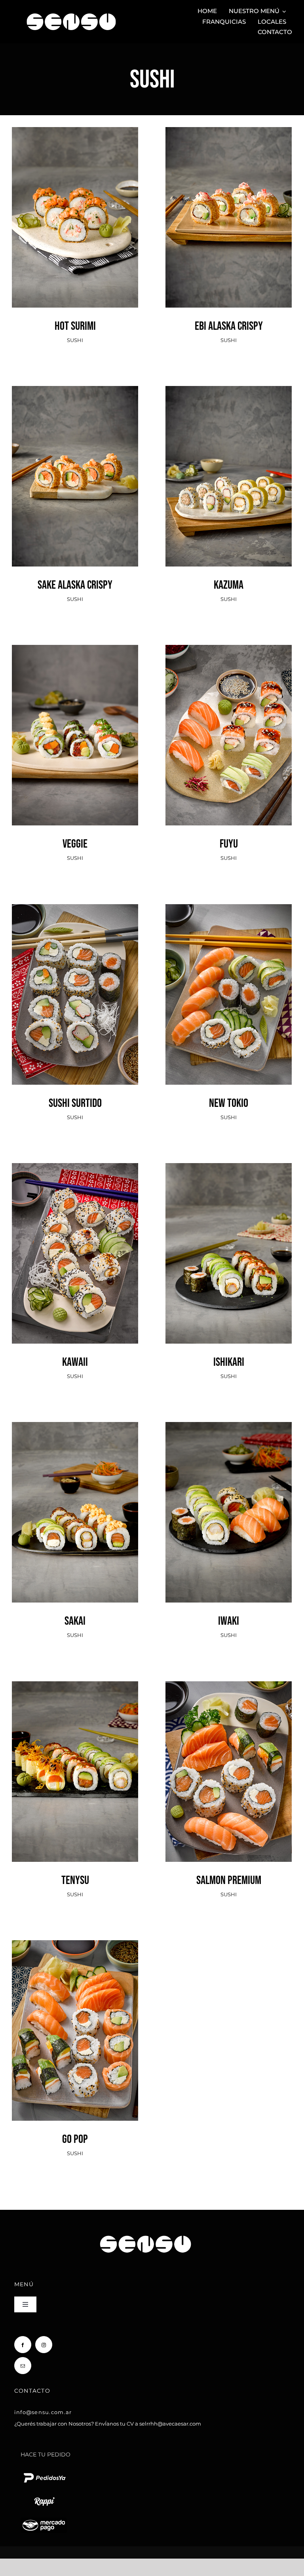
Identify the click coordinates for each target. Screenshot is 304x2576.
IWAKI (229, 1497)
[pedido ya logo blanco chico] (44, 2473)
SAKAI (75, 1497)
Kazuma (229, 461)
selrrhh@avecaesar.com (170, 2424)
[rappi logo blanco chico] (44, 2496)
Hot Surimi (75, 202)
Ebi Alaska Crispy (229, 202)
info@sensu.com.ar (43, 2412)
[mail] (23, 2366)
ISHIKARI (229, 1238)
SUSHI (75, 234)
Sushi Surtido (75, 979)
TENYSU (75, 1756)
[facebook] (23, 2345)
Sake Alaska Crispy (75, 461)
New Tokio (229, 979)
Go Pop (75, 2015)
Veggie (75, 720)
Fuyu (229, 720)
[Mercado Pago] (44, 2520)
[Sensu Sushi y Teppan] (71, 10)
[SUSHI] (75, 217)
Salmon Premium (229, 1756)
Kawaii (75, 1238)
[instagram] (44, 2345)
